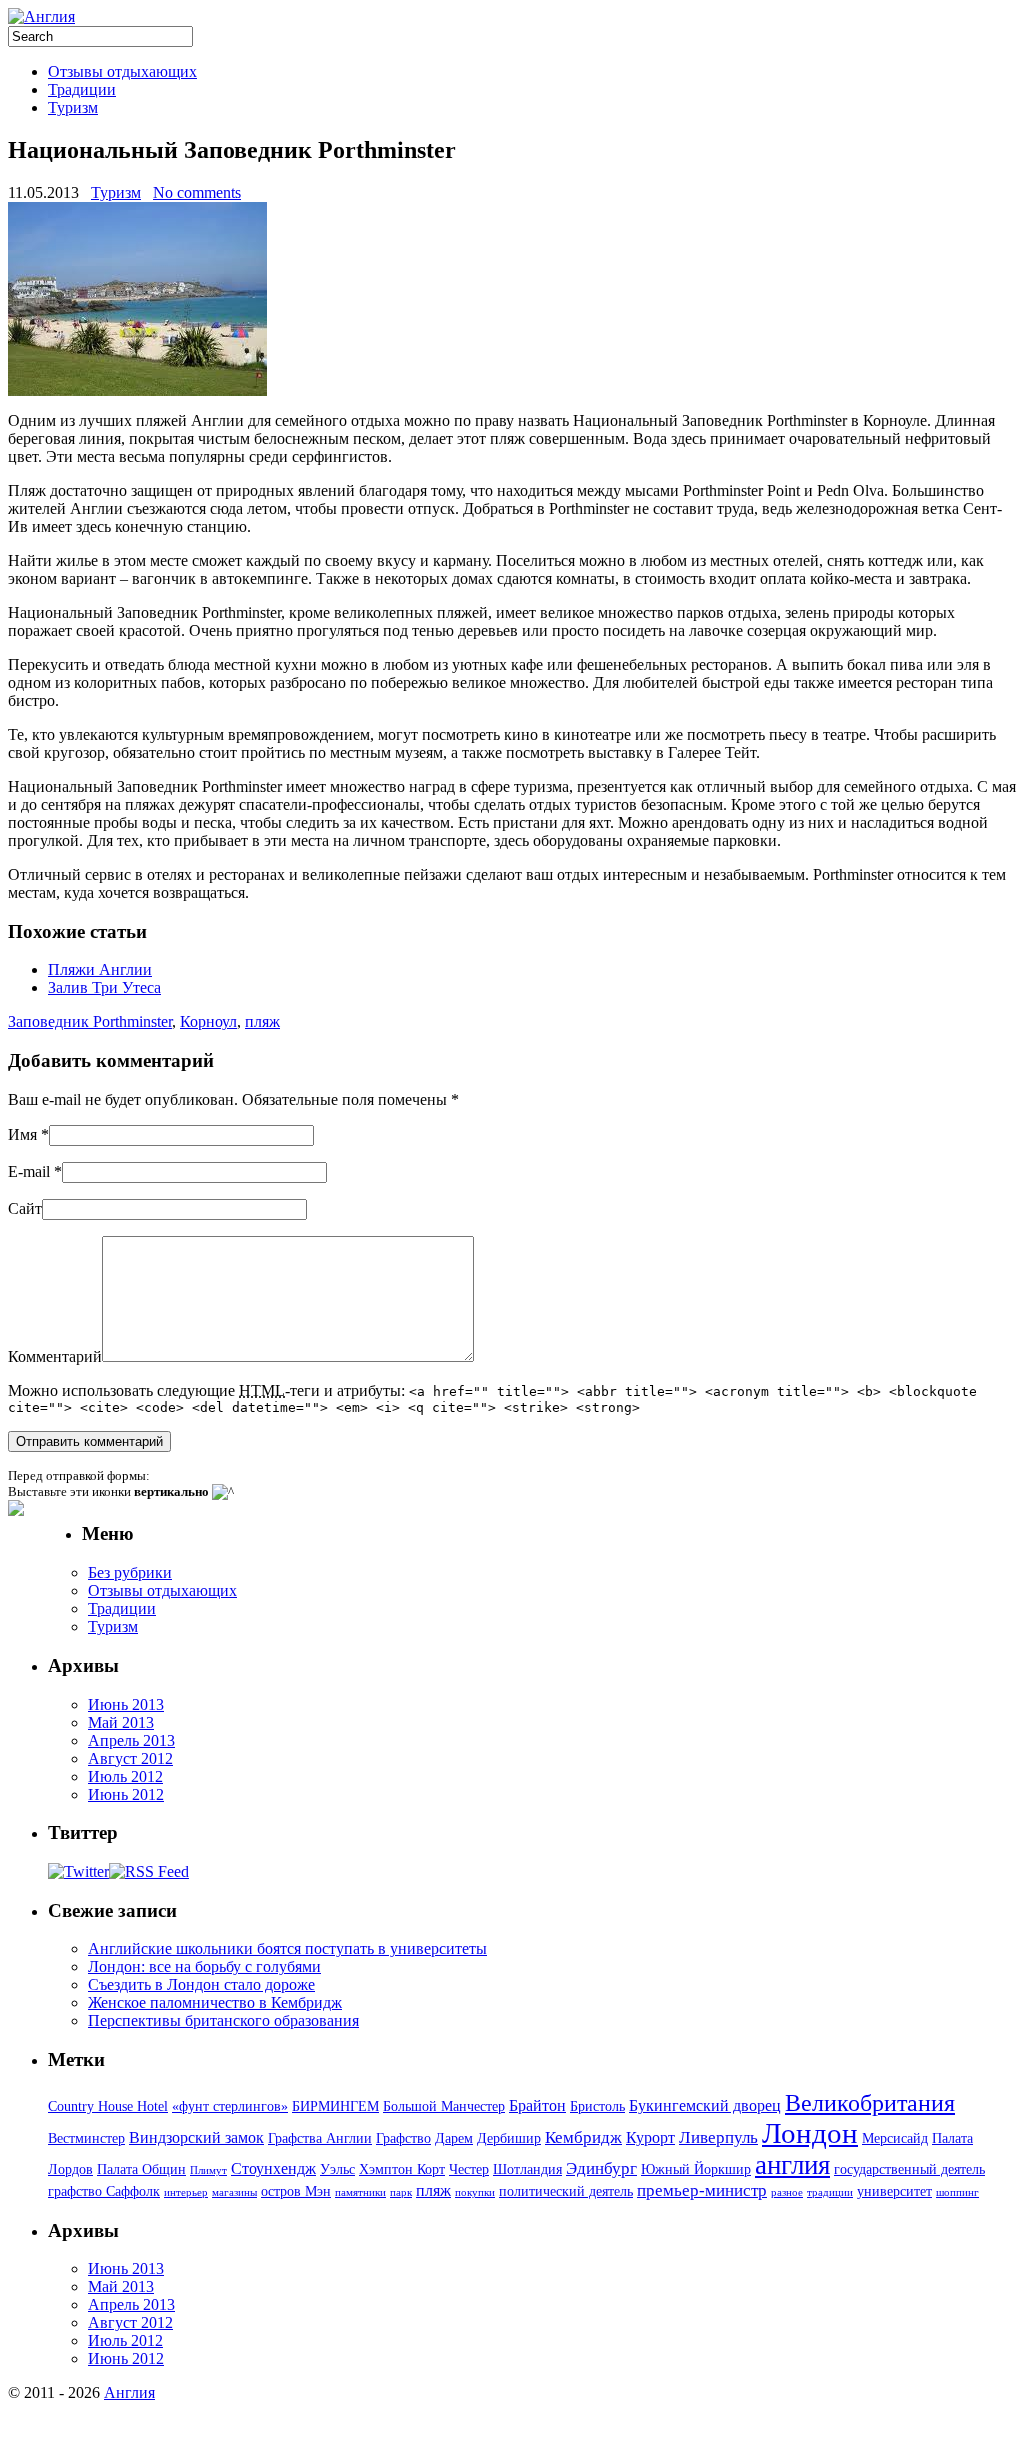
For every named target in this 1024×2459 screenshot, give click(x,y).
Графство (403, 2138)
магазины (234, 2192)
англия (792, 2165)
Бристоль (597, 2106)
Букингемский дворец (705, 2105)
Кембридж (583, 2137)
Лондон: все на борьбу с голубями (204, 1966)
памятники (360, 2192)
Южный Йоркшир (696, 2169)
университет (894, 2191)
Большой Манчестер (444, 2106)
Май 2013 (121, 1722)
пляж (262, 1021)
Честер (469, 2169)
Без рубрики (130, 1572)
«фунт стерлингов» (230, 2106)
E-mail (29, 1171)
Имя (22, 1134)
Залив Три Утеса (104, 987)
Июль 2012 (125, 1776)
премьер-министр (702, 2190)
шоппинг (957, 2192)
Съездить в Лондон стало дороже (201, 1984)
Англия (129, 2392)
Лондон (810, 2133)
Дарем (454, 2138)
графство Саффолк (104, 2191)
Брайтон (537, 2105)
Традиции (82, 89)
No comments (197, 192)
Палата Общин (141, 2169)
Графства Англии (320, 2138)
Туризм (73, 107)
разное (787, 2192)
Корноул (208, 1021)
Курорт (650, 2137)
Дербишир (509, 2138)
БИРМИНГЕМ (335, 2106)
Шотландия (527, 2169)
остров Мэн (296, 2191)
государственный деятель (909, 2169)
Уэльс (337, 2169)
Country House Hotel (108, 2106)
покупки (475, 2192)
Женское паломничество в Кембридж (215, 2002)
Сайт (25, 1208)
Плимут (208, 2170)
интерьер (186, 2192)
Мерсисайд (895, 2138)
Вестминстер (86, 2138)
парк (401, 2192)
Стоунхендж (273, 2168)
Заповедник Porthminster (90, 1021)
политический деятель (566, 2191)
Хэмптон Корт (402, 2169)
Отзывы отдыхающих (122, 71)
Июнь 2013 (126, 1704)
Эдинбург (601, 2168)
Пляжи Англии (100, 969)
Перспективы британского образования (223, 2020)
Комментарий (55, 1356)
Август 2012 (130, 1758)
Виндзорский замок (196, 2137)
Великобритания (870, 2103)
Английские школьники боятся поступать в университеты (287, 1948)
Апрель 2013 (131, 1740)
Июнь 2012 (126, 1794)
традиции (830, 2192)
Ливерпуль (718, 2137)
